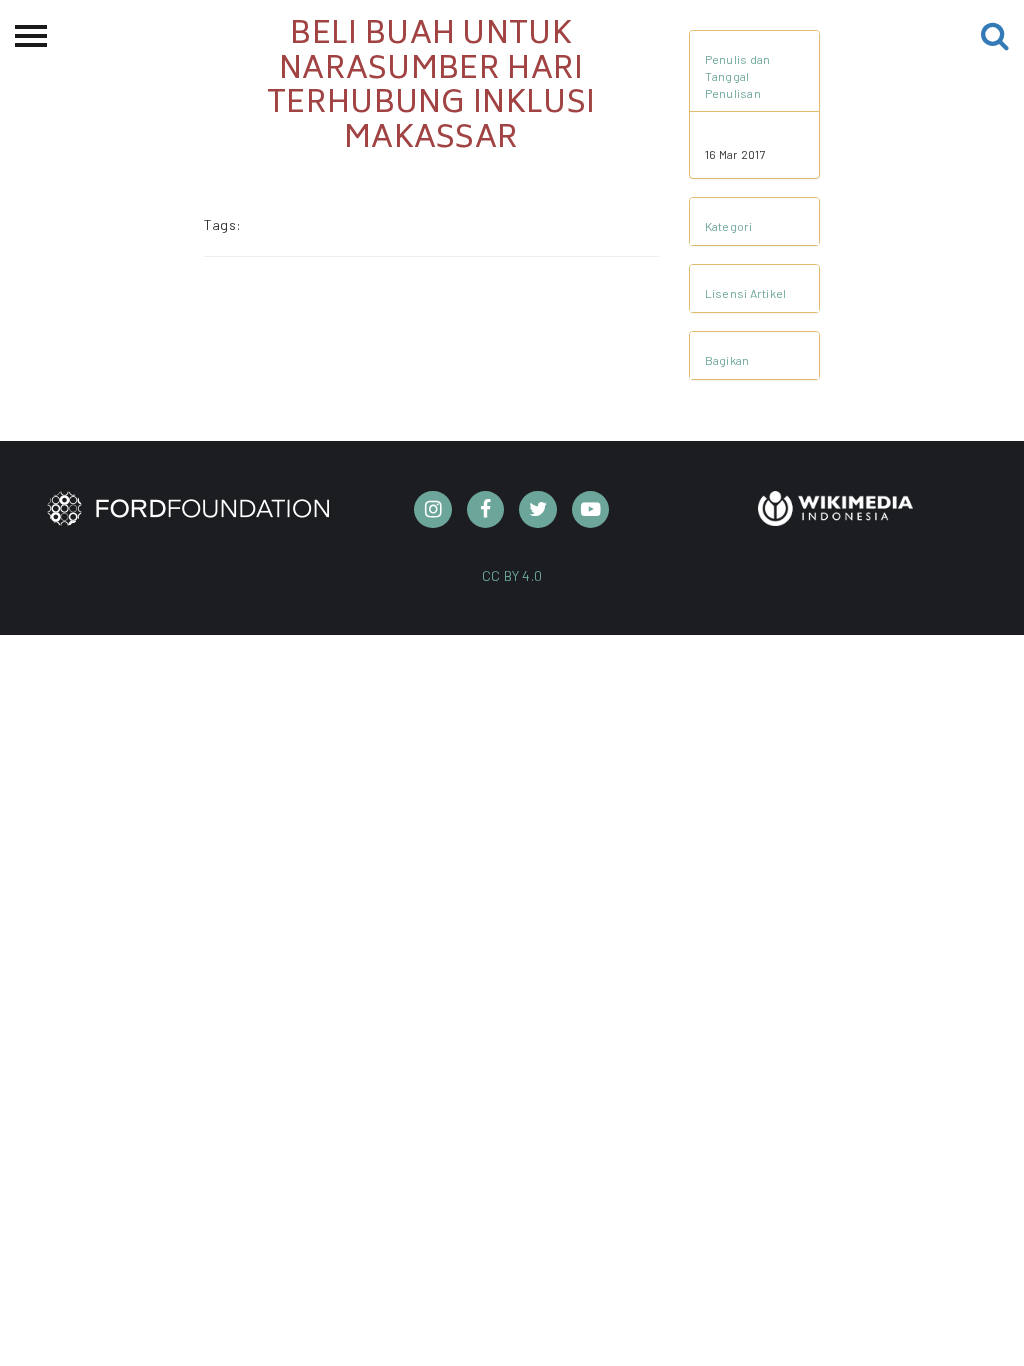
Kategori (729, 226)
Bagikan (727, 360)
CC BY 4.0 (512, 575)
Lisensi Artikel (746, 293)
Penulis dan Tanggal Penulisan (738, 76)
